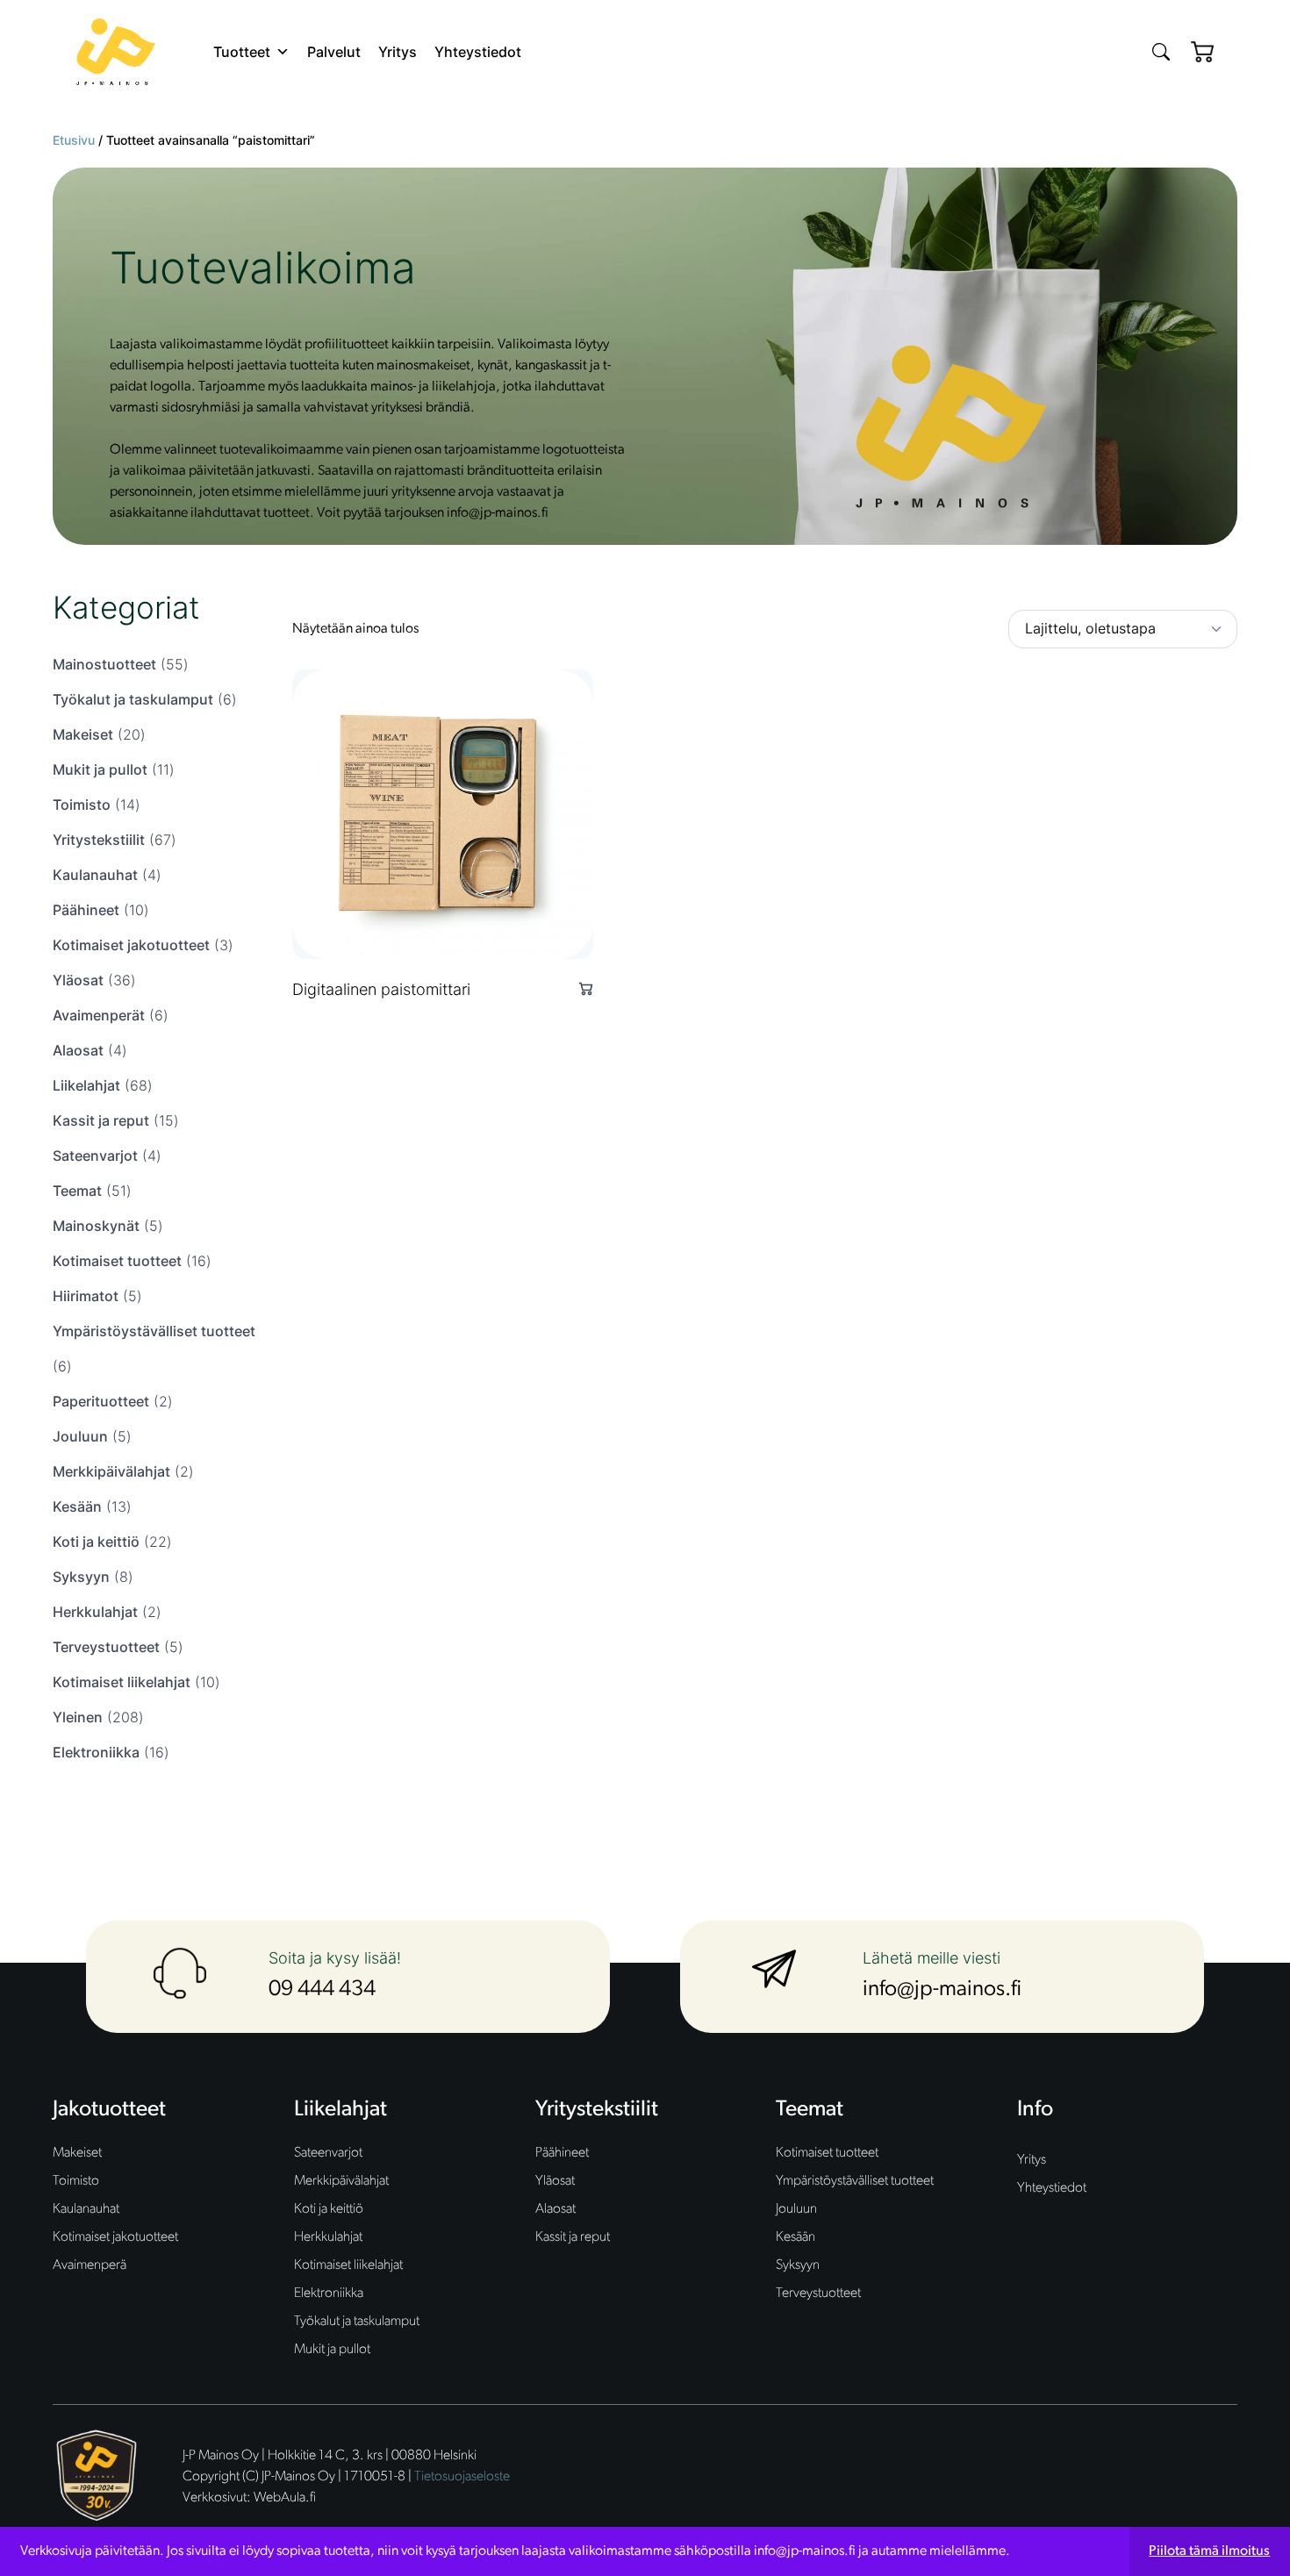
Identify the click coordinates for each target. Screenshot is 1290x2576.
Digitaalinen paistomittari (381, 989)
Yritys (398, 52)
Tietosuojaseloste (462, 2477)
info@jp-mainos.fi (942, 1989)
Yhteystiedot (478, 52)
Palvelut (334, 52)
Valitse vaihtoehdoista (578, 988)
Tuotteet (242, 52)
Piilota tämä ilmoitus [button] (1209, 2551)
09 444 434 (322, 1989)
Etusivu (74, 140)
